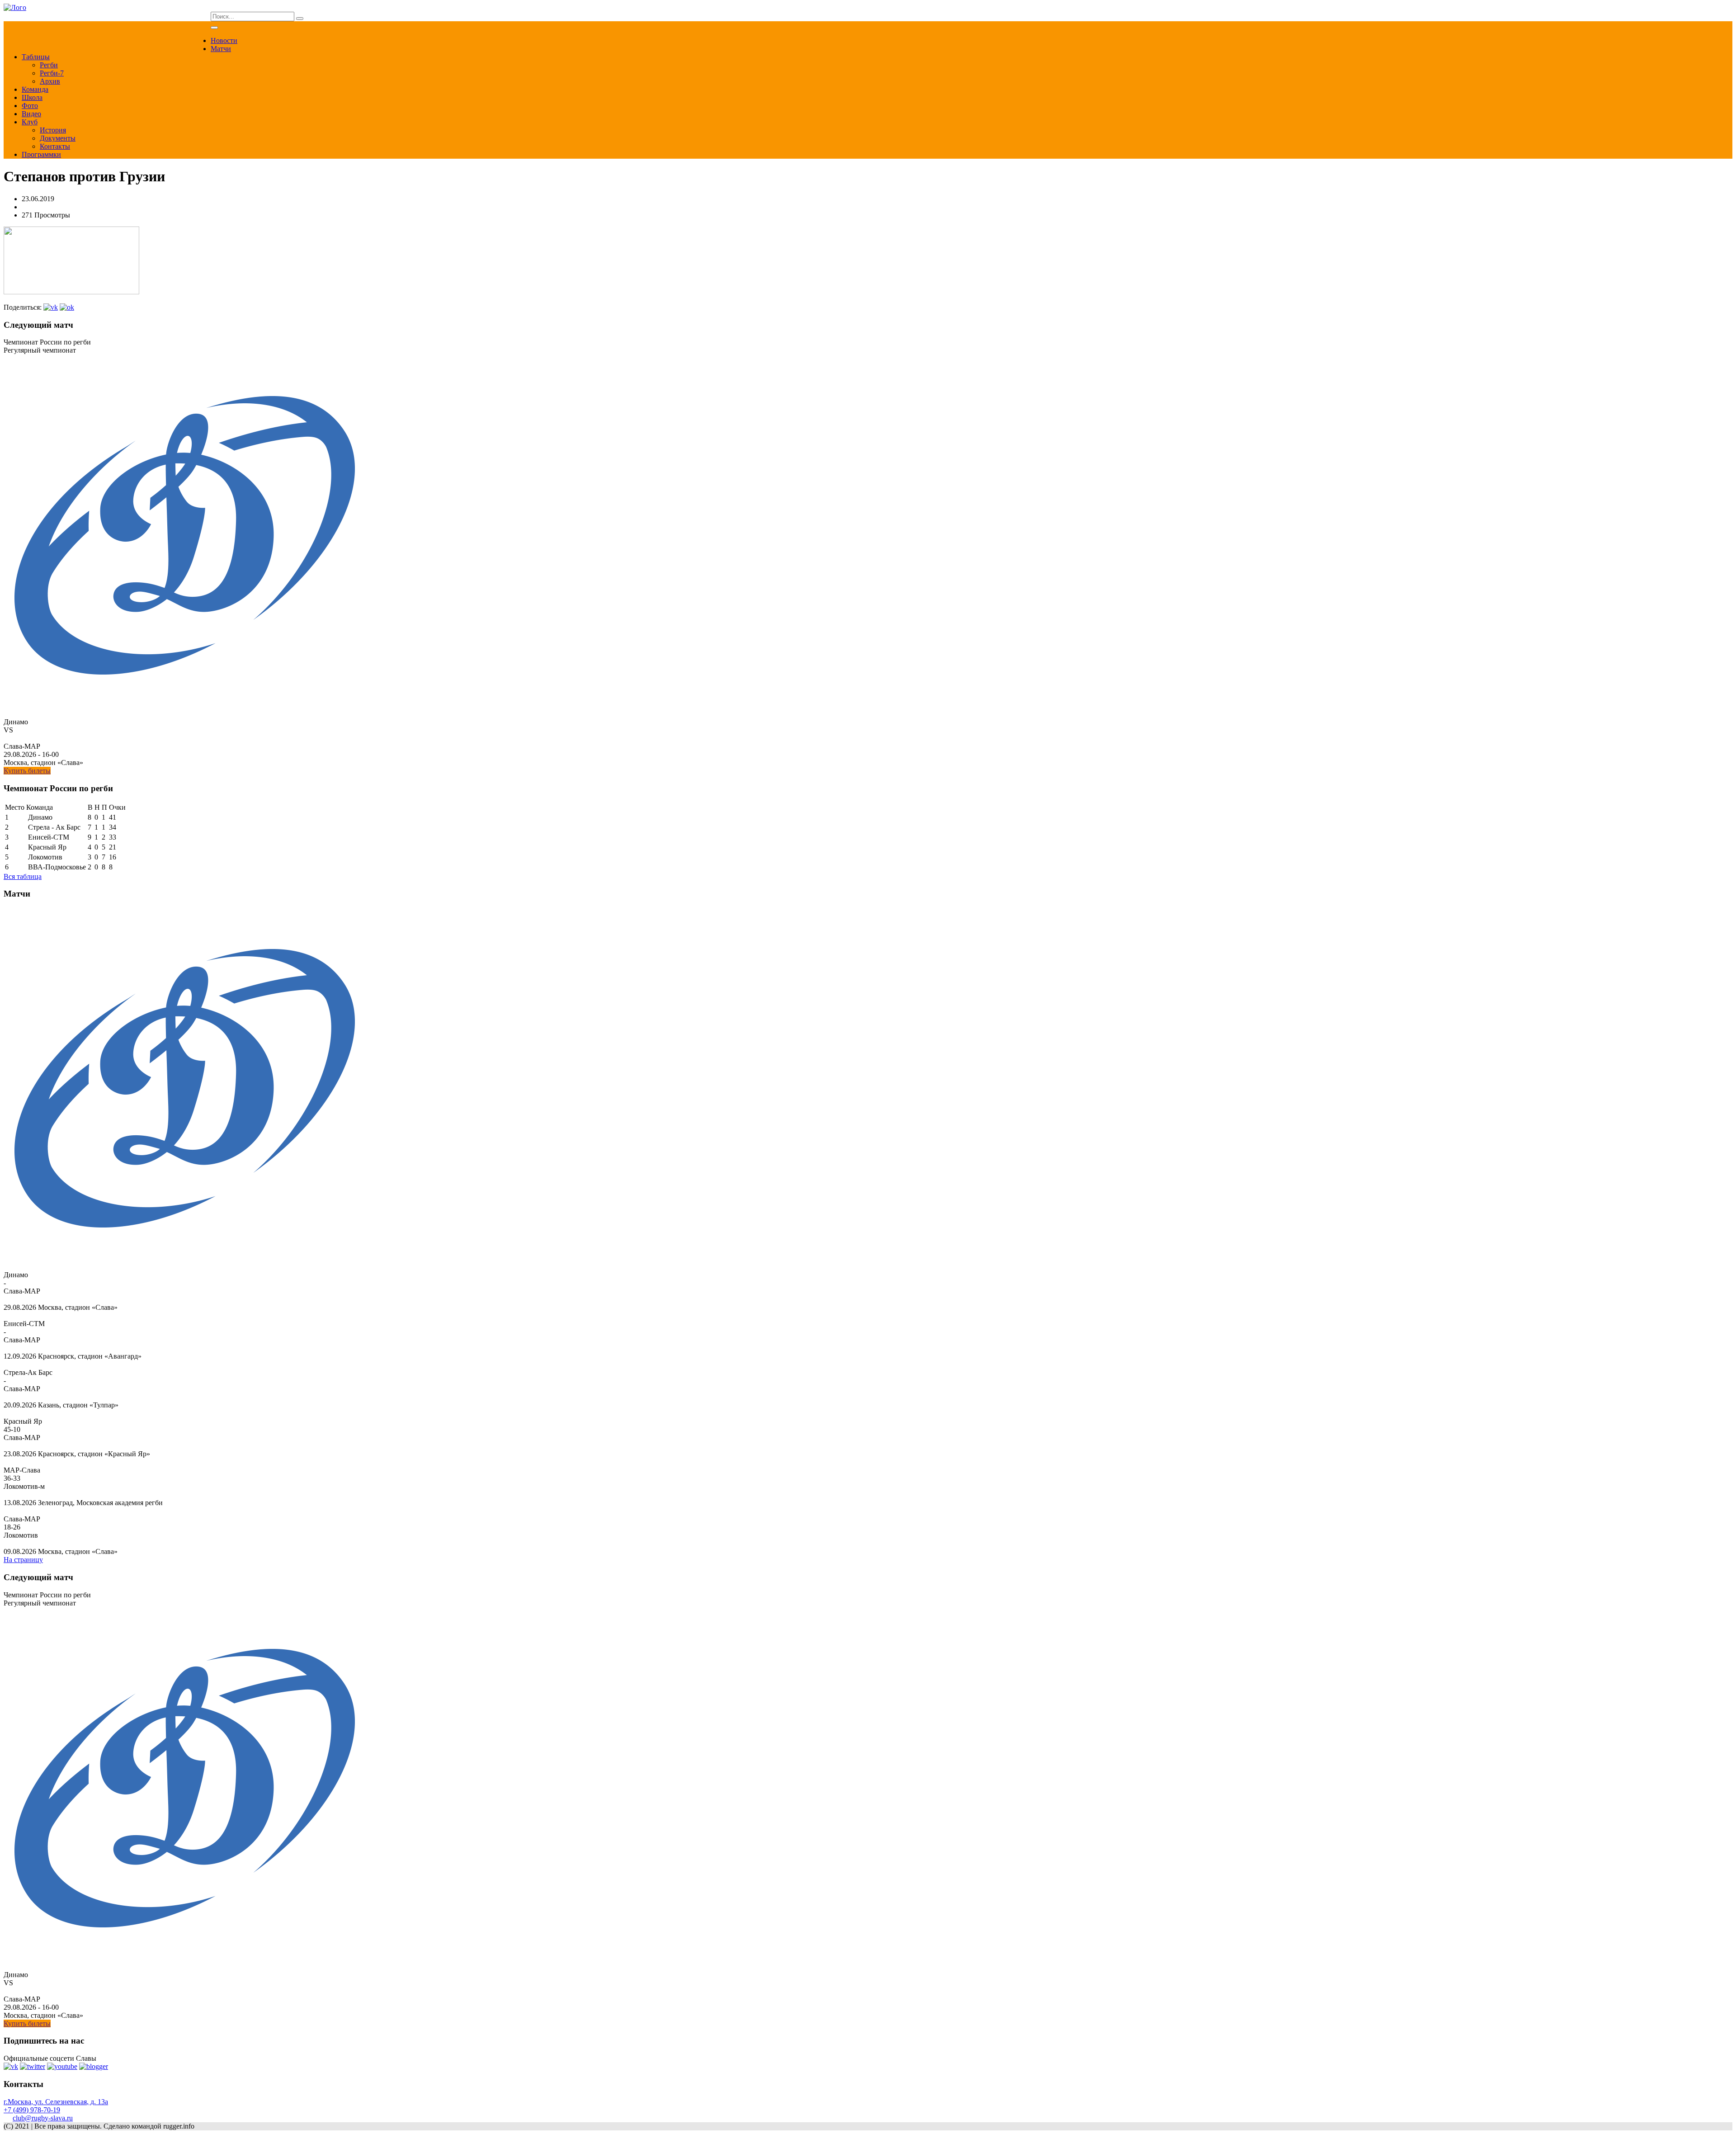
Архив (50, 81)
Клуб (30, 122)
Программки (41, 154)
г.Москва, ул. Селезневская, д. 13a (56, 2102)
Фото (30, 106)
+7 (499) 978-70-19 (32, 2110)
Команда (35, 89)
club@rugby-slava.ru (43, 2118)
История (53, 130)
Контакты (55, 146)
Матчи (221, 49)
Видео (31, 114)
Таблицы (36, 57)
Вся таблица (23, 876)
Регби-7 (52, 73)
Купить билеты (27, 771)
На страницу (23, 1560)
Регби (49, 65)
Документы (58, 138)
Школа (32, 97)
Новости (224, 40)
